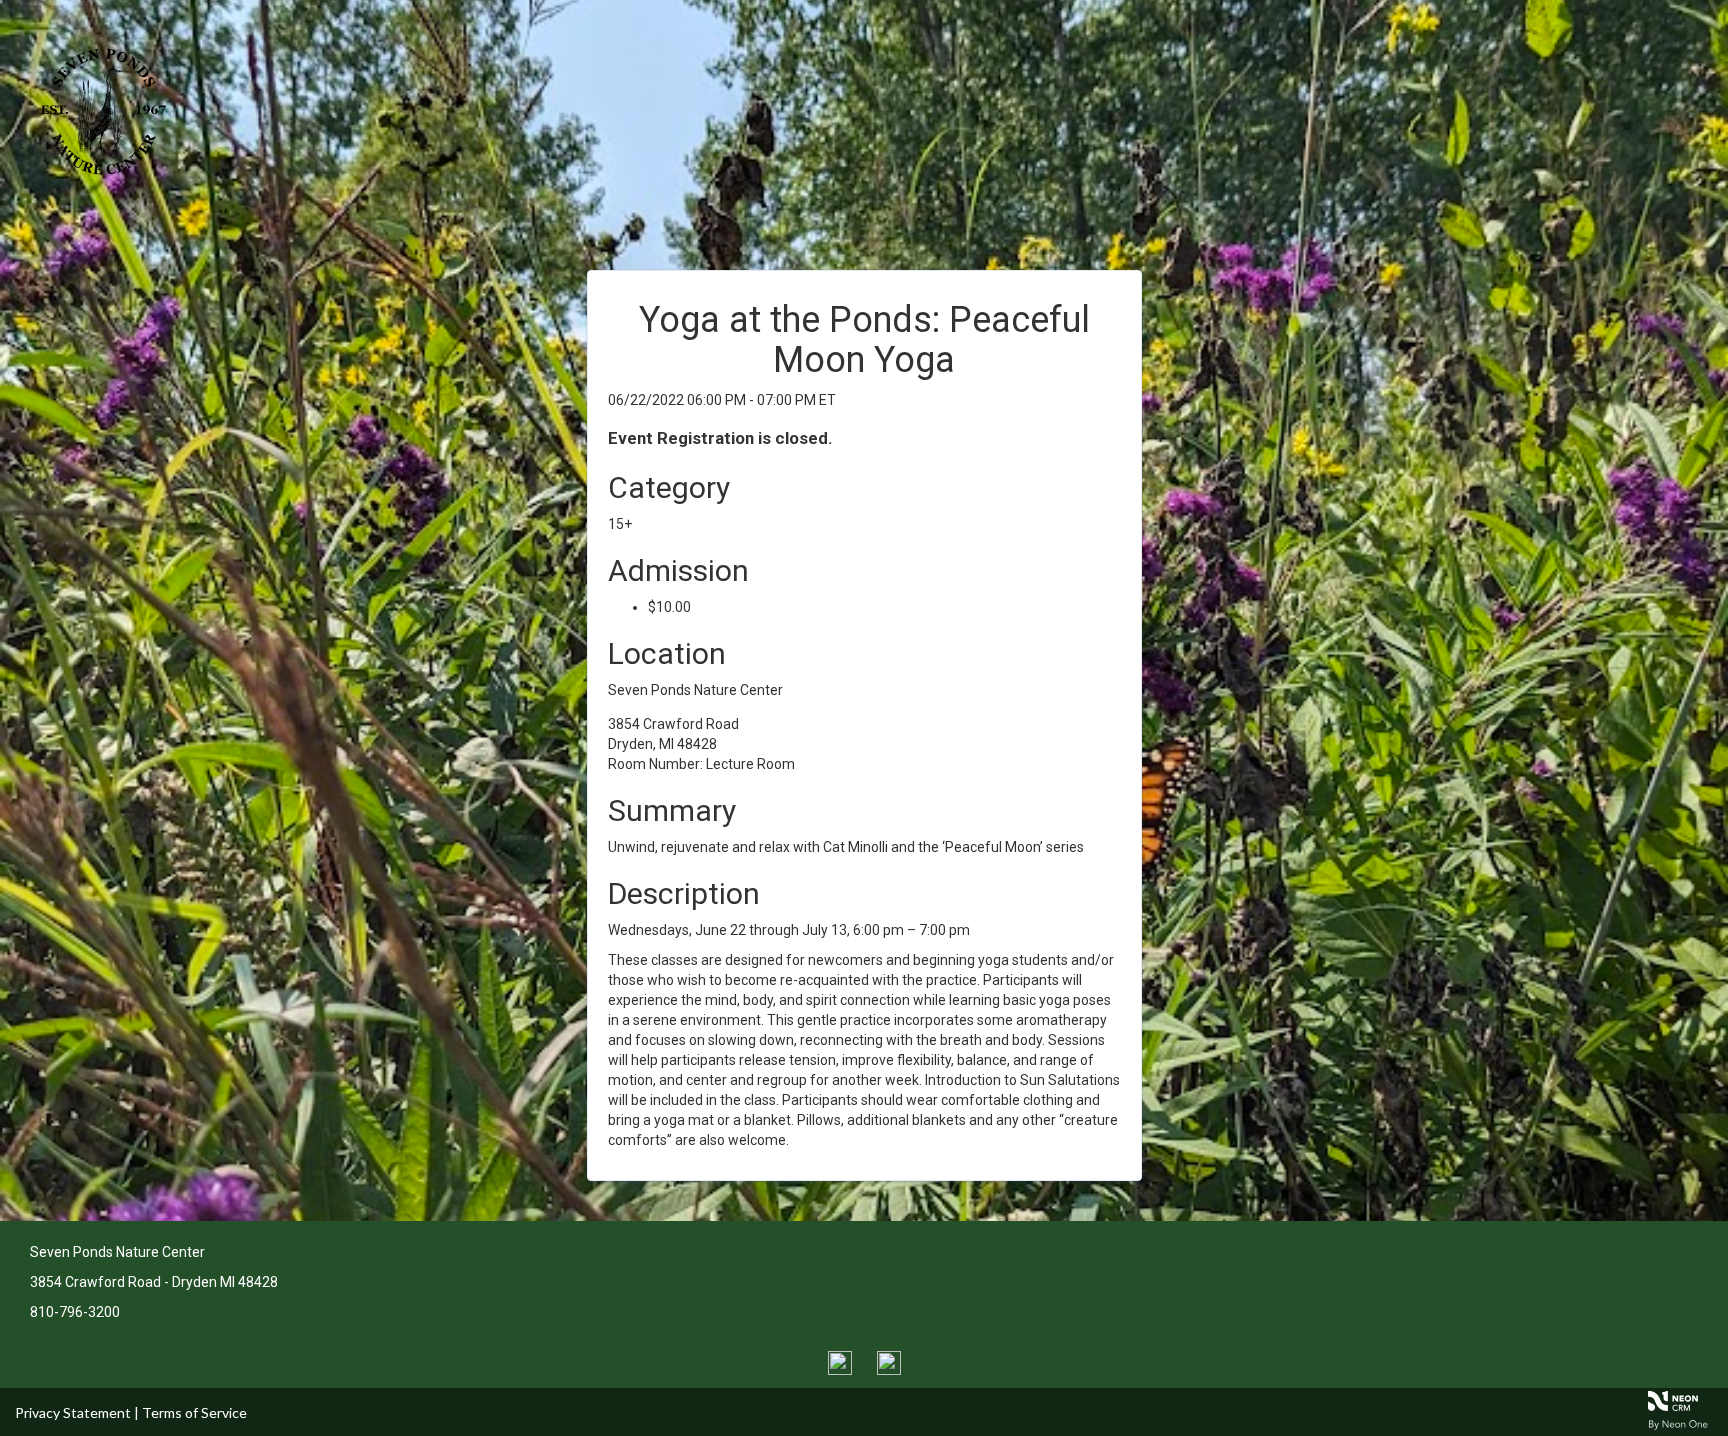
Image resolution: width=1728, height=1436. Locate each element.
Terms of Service (194, 1412)
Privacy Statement (73, 1412)
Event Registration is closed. (720, 438)
